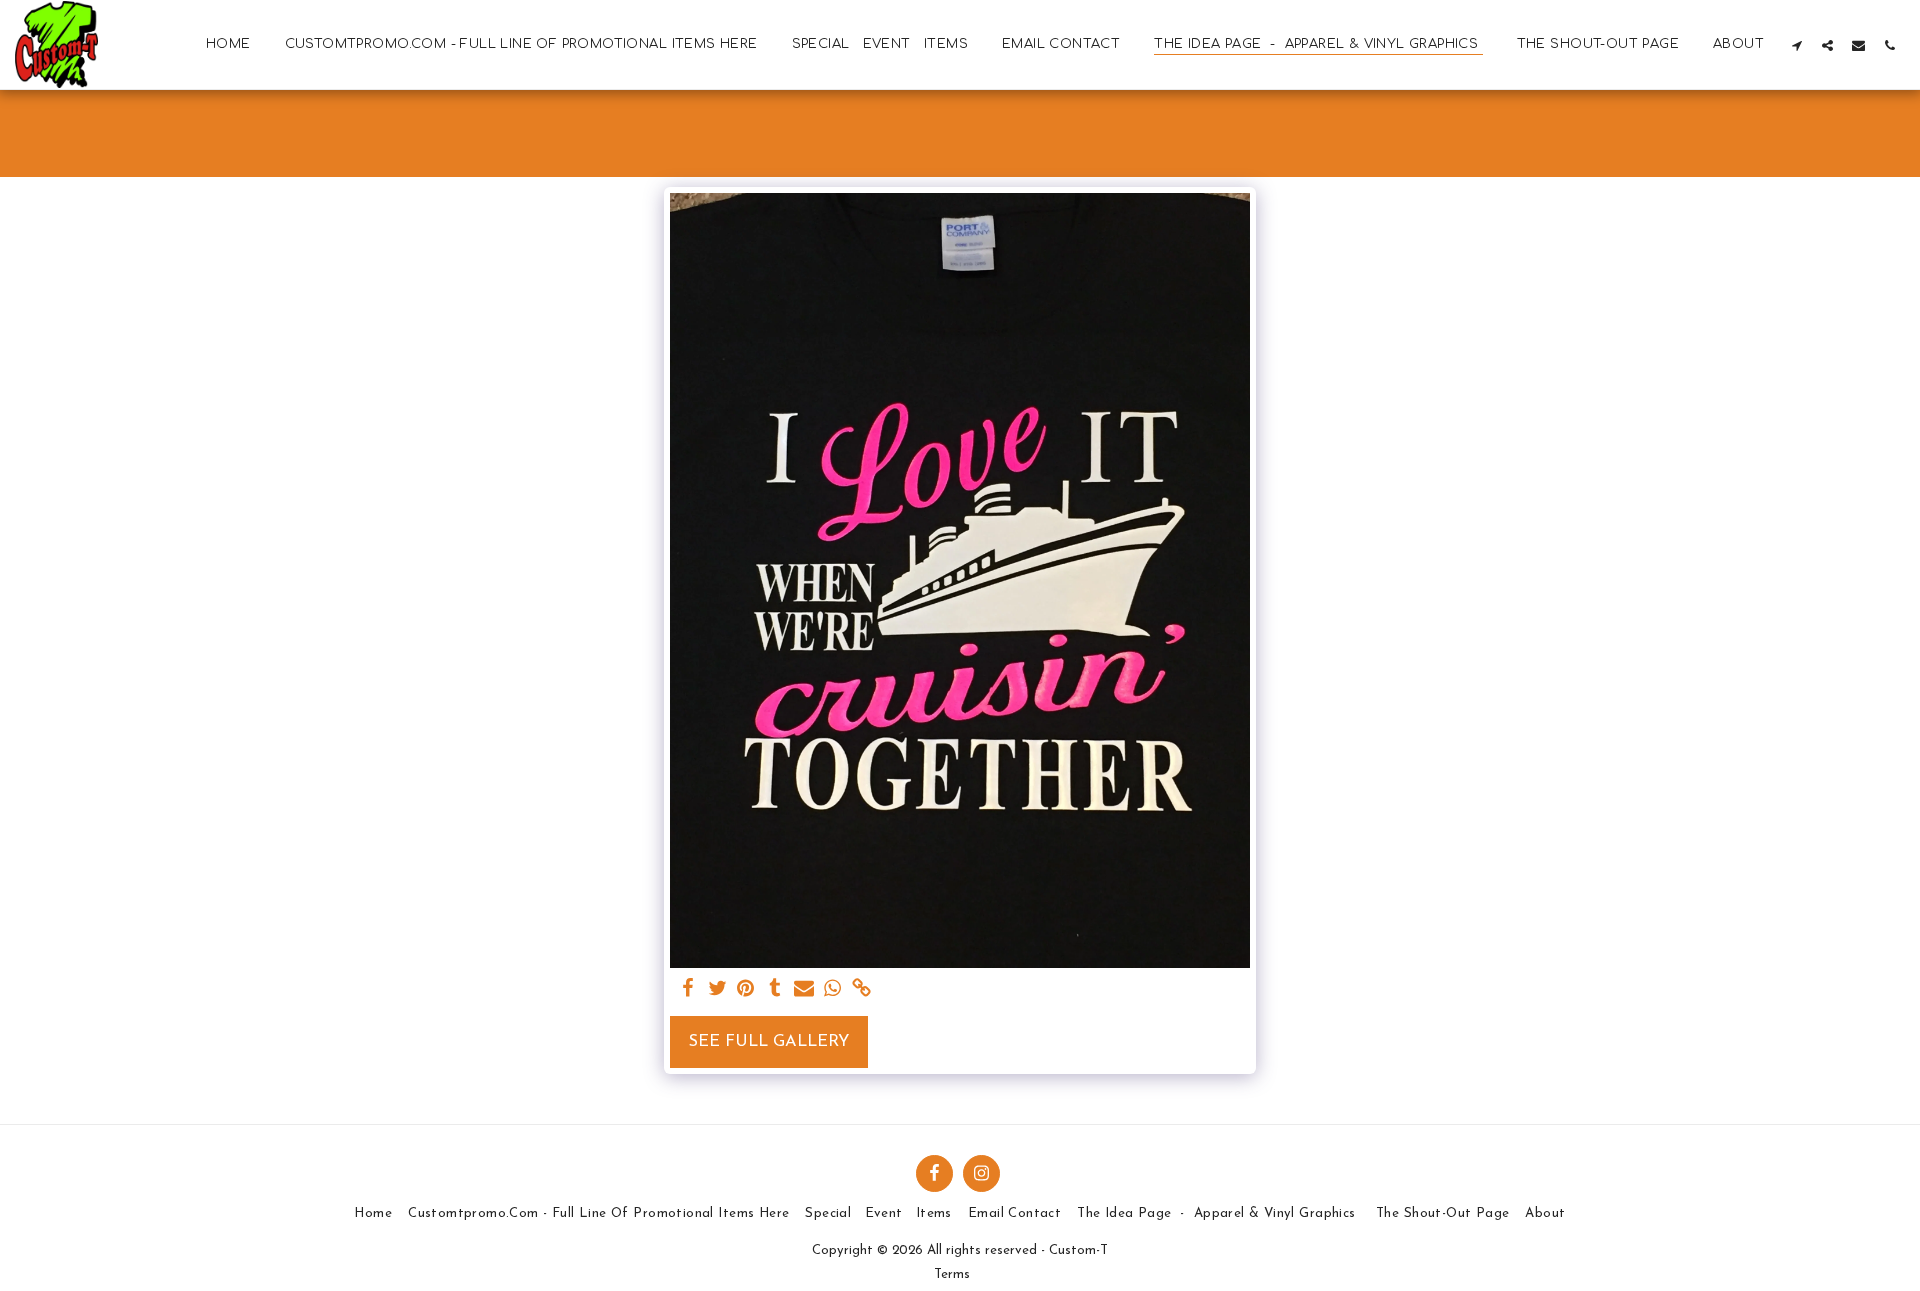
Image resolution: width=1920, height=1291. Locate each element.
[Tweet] (717, 990)
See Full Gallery (769, 1042)
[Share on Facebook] (688, 990)
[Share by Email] (803, 990)
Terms (952, 1274)
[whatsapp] (832, 990)
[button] (1796, 45)
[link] (861, 990)
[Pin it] (746, 990)
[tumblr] (774, 990)
